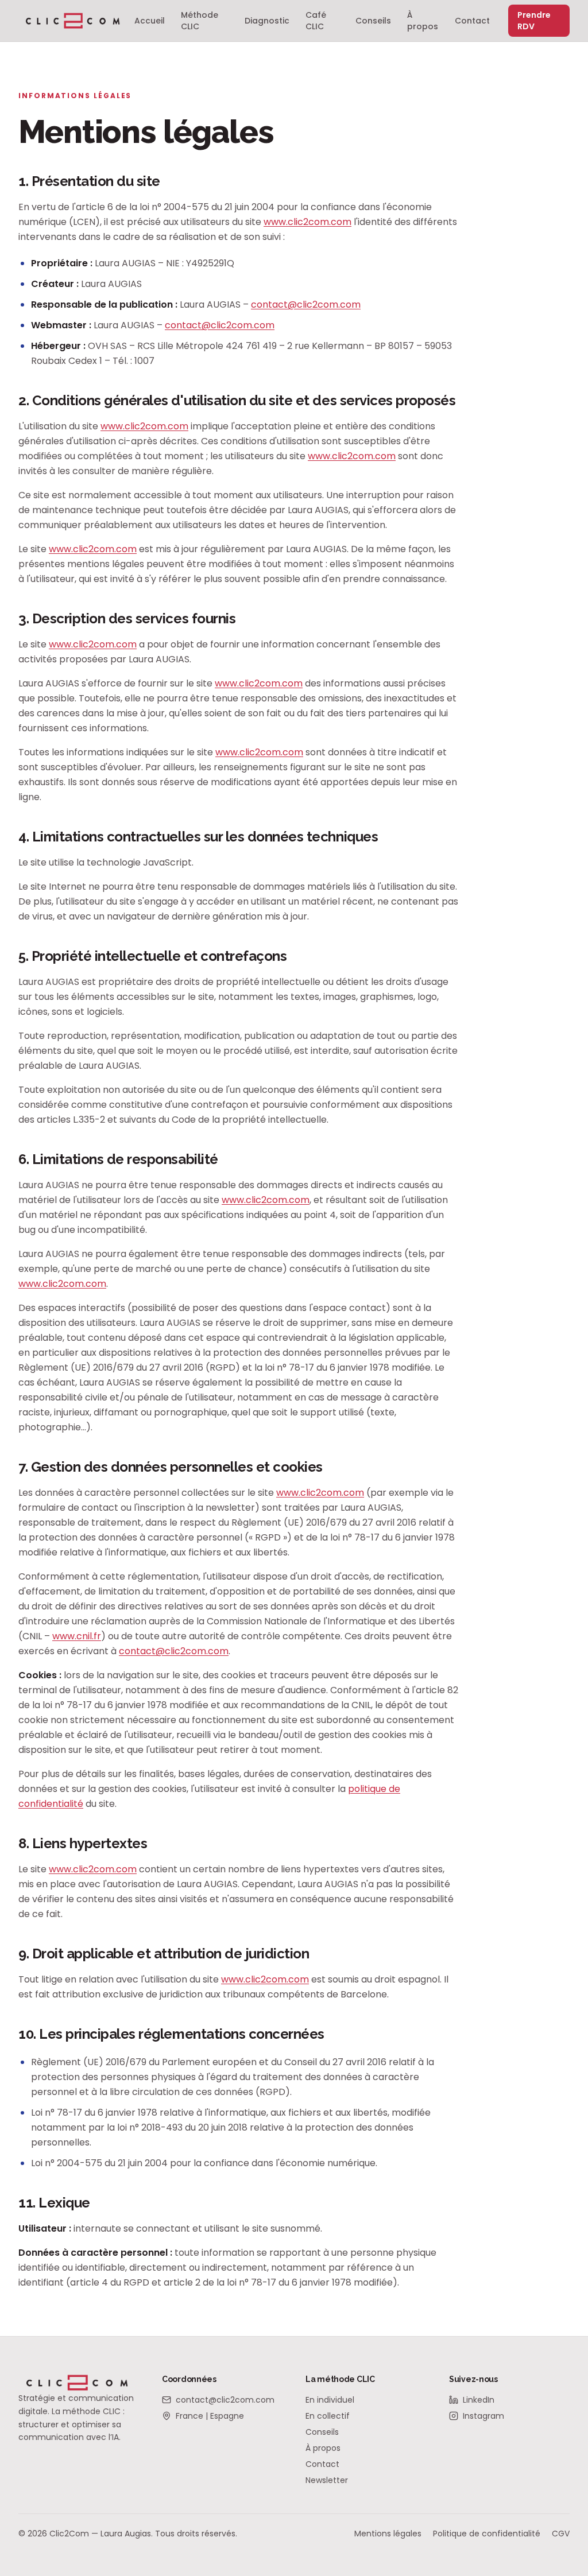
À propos (423, 21)
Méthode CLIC (200, 21)
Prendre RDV (534, 21)
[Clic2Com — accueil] (73, 21)
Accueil (150, 21)
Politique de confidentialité (487, 2534)
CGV (561, 2534)
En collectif (328, 2416)
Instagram (483, 2416)
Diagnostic (267, 21)
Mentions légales (388, 2534)
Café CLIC (316, 21)
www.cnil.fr (77, 1636)
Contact (472, 21)
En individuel (330, 2400)
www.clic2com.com (307, 222)
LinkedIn (479, 2400)
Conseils (373, 21)
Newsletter (327, 2480)
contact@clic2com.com (306, 304)
